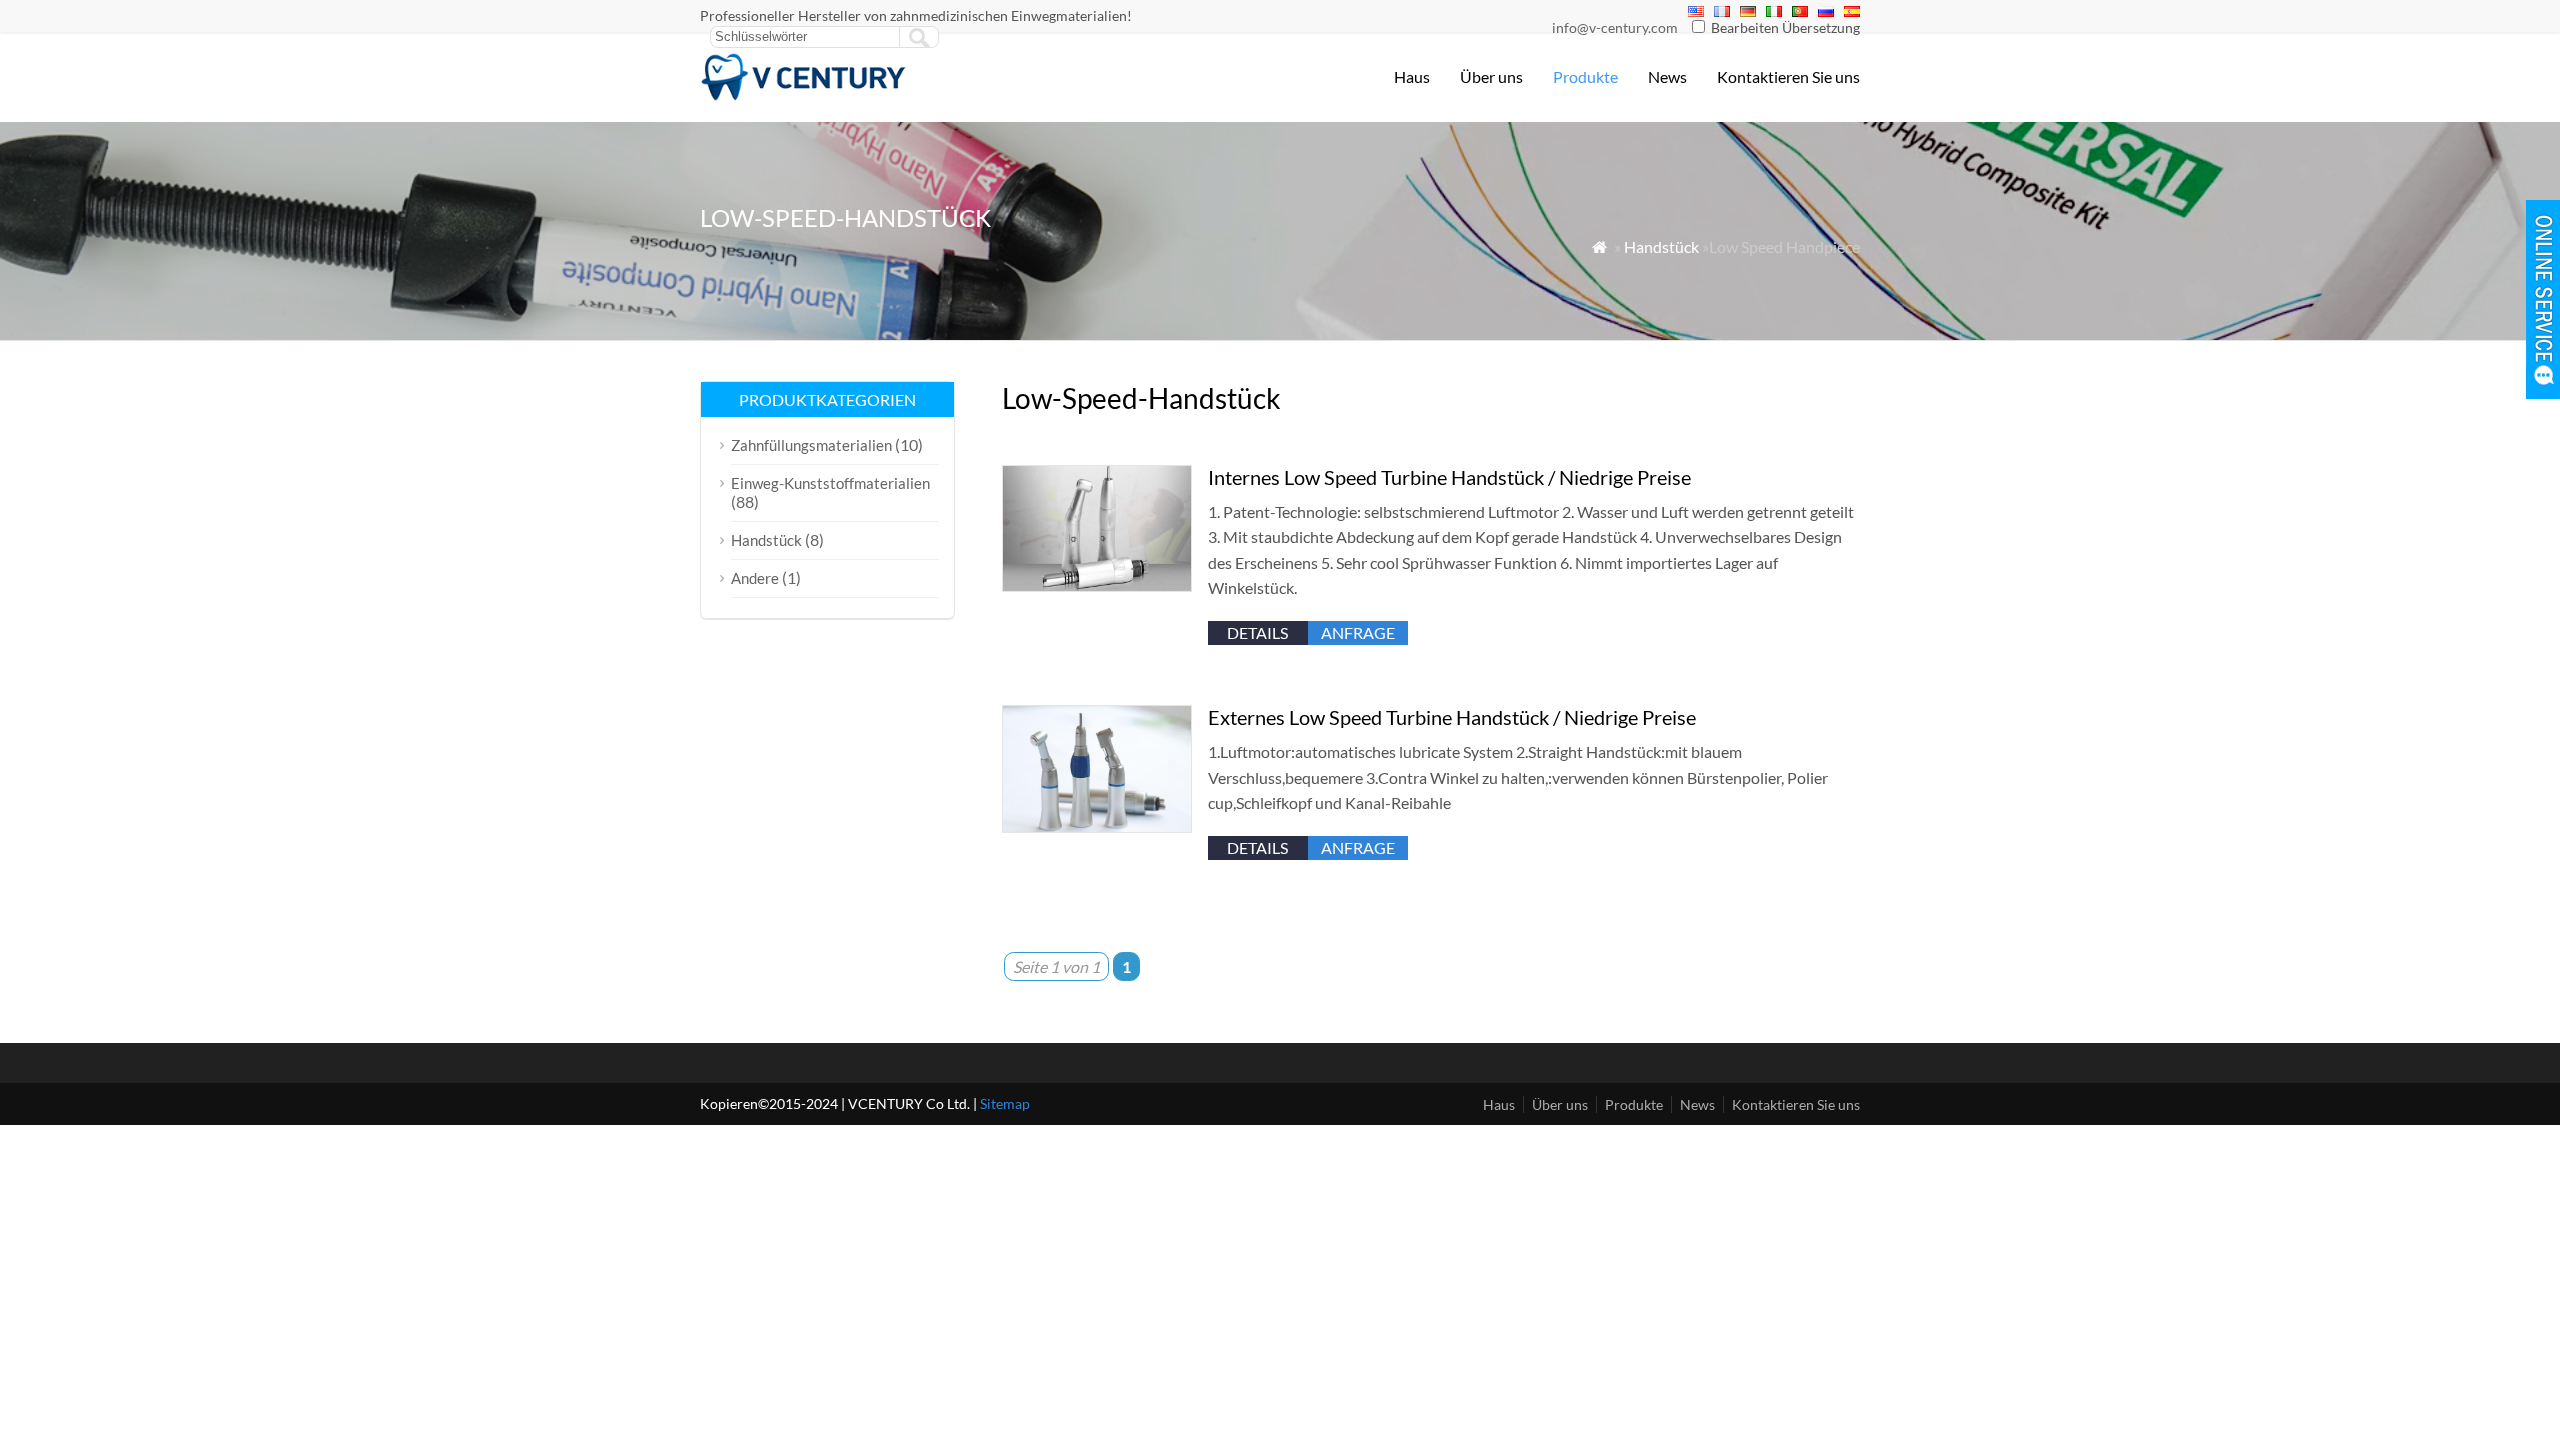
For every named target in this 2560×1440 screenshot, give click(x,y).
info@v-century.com (1615, 27)
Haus (1412, 76)
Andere (755, 578)
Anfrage (1358, 632)
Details (1257, 632)
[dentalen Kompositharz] (804, 95)
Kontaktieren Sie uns (1788, 76)
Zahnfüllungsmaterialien (811, 445)
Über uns (1491, 76)
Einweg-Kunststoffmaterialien (830, 483)
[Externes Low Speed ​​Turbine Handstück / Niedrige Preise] (1097, 826)
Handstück (1661, 246)
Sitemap (1005, 1103)
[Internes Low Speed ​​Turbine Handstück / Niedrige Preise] (1097, 585)
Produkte (1585, 76)
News (1667, 76)
